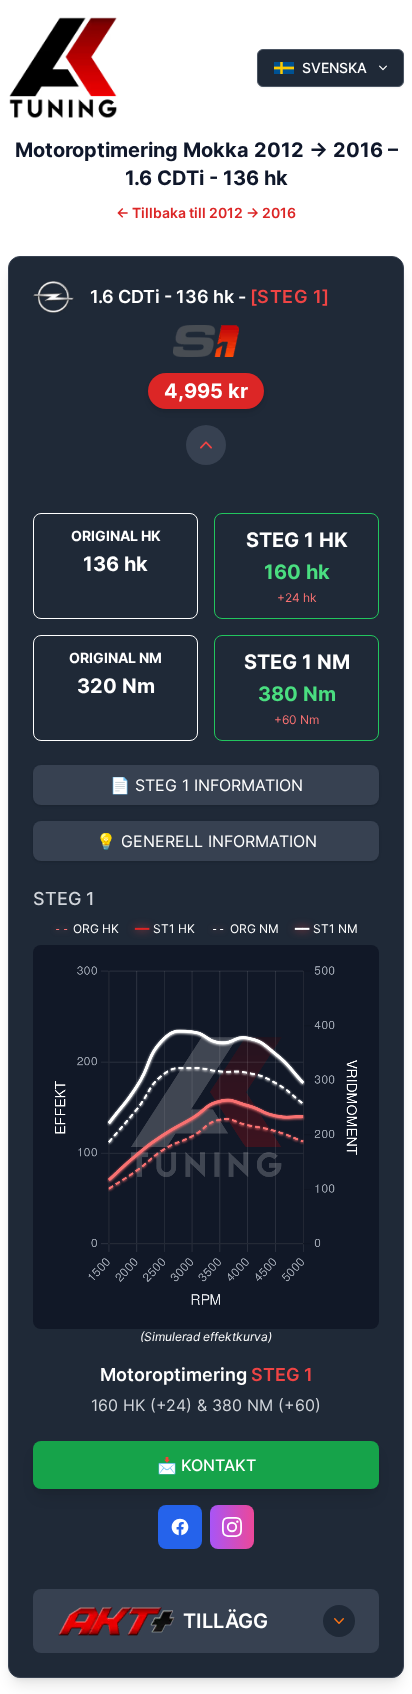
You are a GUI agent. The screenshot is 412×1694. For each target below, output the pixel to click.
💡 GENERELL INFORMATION (206, 841)
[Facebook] (180, 1527)
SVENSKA (334, 67)
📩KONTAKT (206, 1465)
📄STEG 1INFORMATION (206, 785)
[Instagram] (232, 1527)
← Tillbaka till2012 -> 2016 (206, 212)
